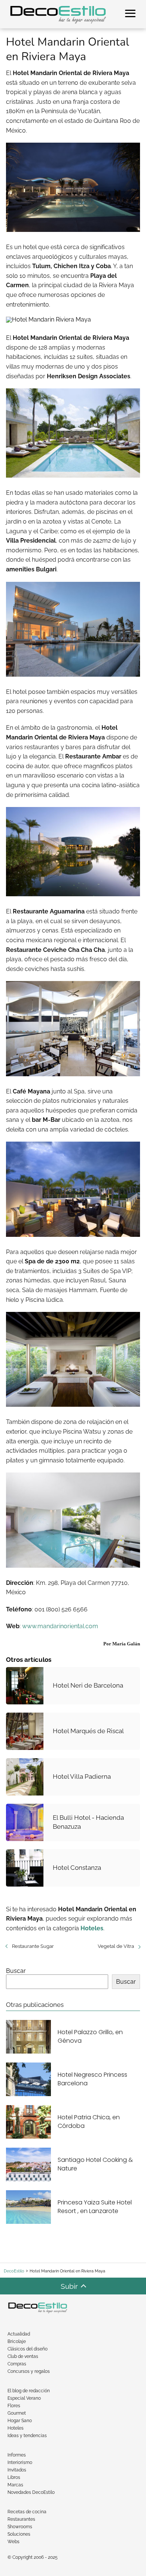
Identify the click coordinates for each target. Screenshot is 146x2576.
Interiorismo (20, 2462)
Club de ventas (23, 2356)
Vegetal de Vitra (116, 1946)
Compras (17, 2364)
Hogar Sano (20, 2421)
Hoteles (16, 2428)
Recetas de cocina (27, 2512)
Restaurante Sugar (33, 1946)
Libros (14, 2477)
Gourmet (17, 2413)
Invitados (17, 2470)
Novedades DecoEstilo (31, 2492)
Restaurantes (21, 2519)
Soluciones (19, 2534)
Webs (13, 2542)
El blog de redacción (29, 2391)
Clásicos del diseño (28, 2349)
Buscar (16, 1971)
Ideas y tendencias (27, 2436)
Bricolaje (17, 2341)
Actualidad (19, 2334)
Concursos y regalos (29, 2371)
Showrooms (20, 2527)
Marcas (15, 2485)
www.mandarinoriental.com (60, 1626)
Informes (17, 2455)
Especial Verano (24, 2398)
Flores (14, 2406)
